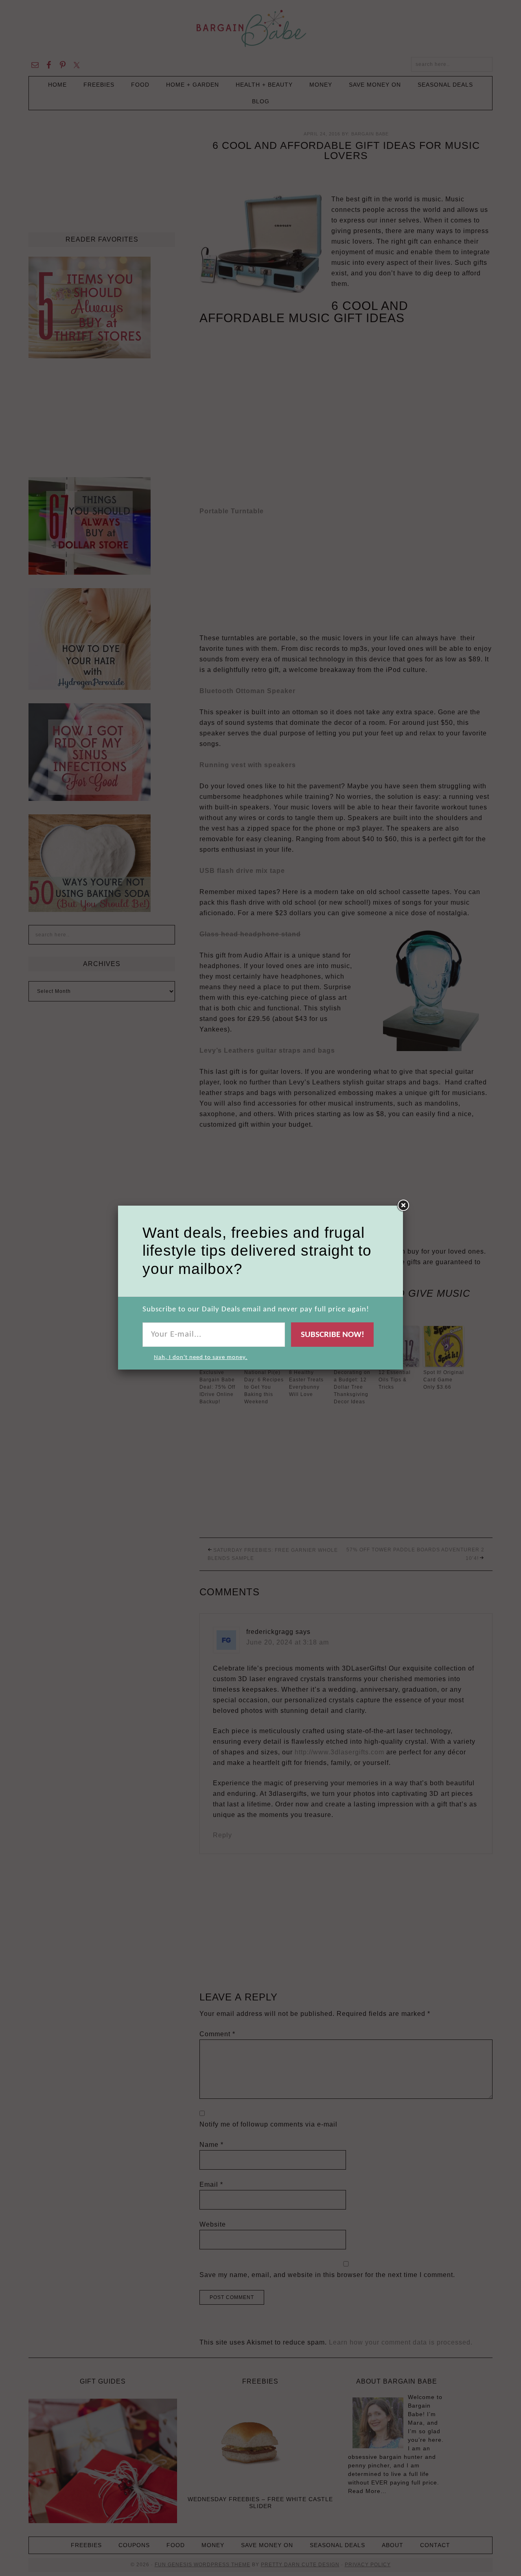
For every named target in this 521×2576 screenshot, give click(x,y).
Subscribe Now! (333, 1335)
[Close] (403, 1206)
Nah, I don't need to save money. (201, 1358)
